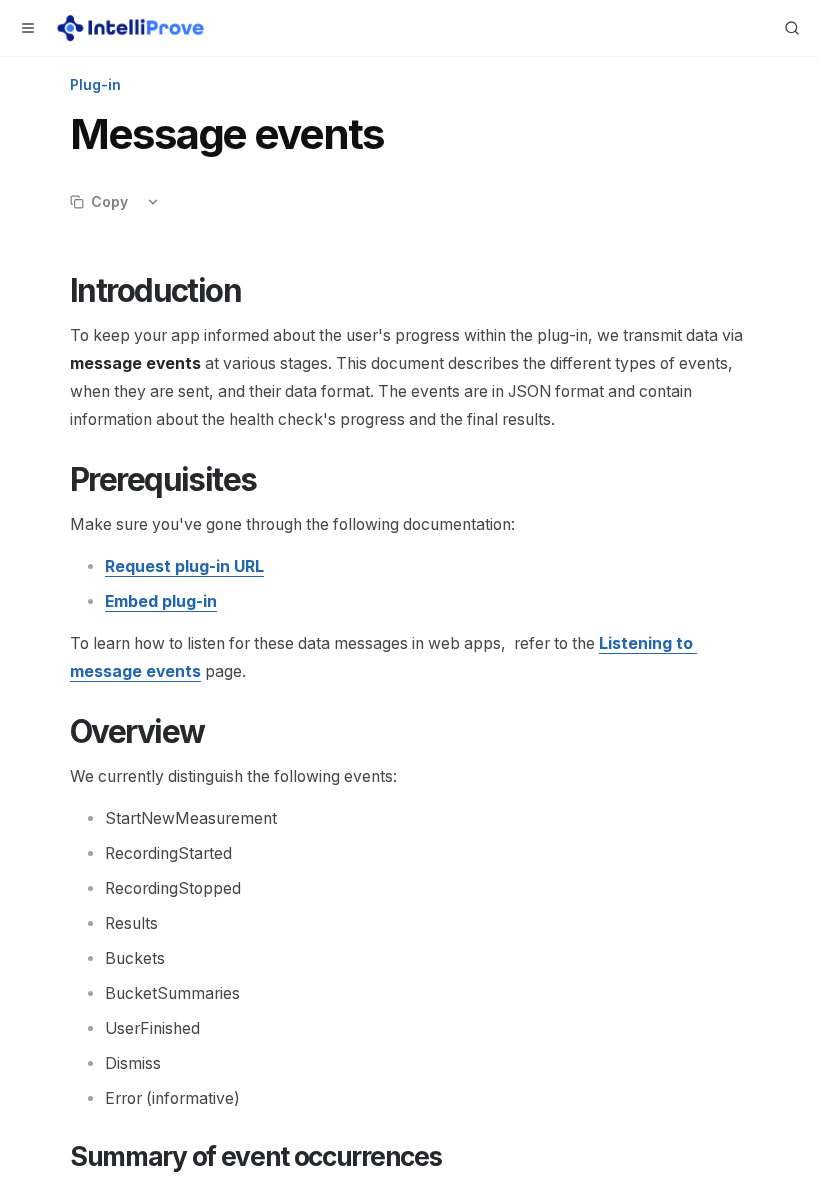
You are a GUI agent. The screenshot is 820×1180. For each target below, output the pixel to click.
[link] (184, 566)
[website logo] (130, 28)
